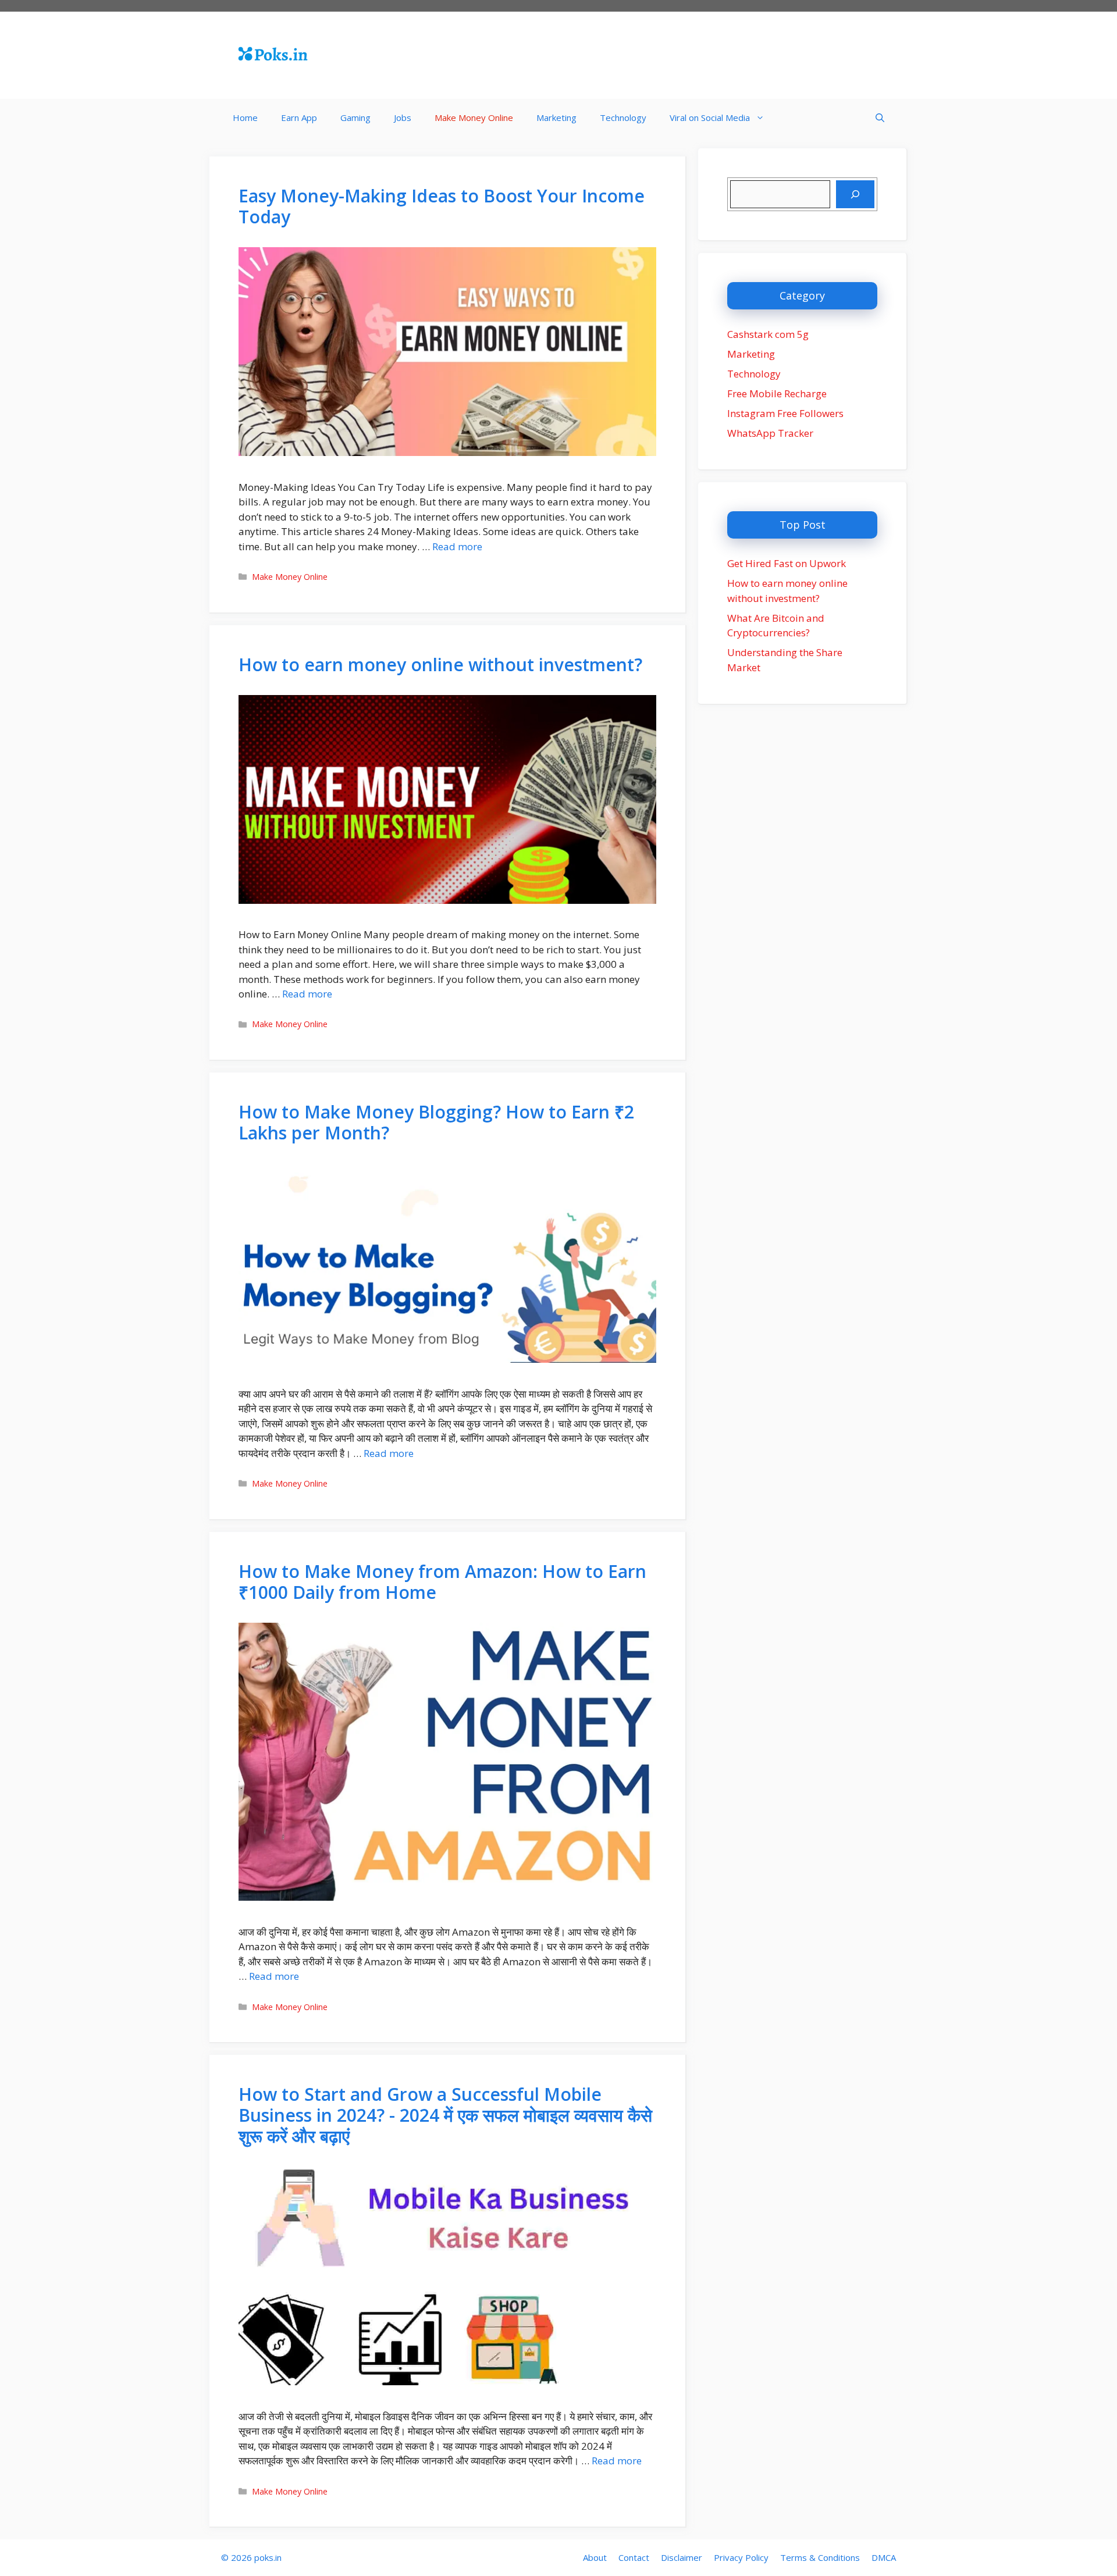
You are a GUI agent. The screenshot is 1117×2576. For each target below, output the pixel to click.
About (595, 2557)
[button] (880, 118)
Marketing (556, 117)
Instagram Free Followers (785, 413)
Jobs (403, 117)
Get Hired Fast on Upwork (787, 563)
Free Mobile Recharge (777, 393)
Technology (623, 117)
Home (245, 117)
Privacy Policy (741, 2557)
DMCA (884, 2557)
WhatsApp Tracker (770, 433)
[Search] (855, 194)
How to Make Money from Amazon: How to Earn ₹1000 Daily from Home (442, 1582)
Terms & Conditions (820, 2557)
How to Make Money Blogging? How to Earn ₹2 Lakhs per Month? (436, 1122)
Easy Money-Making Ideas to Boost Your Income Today (442, 206)
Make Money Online (474, 117)
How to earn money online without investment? (440, 665)
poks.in (268, 2557)
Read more (457, 546)
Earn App (299, 117)
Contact (634, 2557)
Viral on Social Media (710, 117)
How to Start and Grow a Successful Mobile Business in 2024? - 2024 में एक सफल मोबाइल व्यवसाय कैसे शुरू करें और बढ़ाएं (445, 2115)
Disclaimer (682, 2557)
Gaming (355, 117)
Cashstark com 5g (768, 334)
